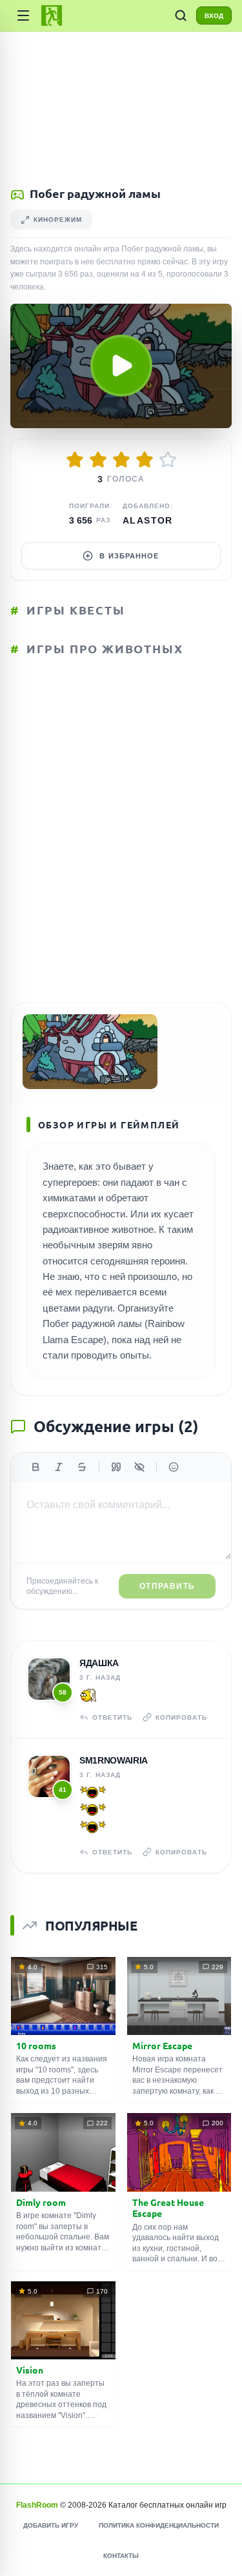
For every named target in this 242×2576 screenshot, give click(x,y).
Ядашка (99, 1663)
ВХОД (214, 16)
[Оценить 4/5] (145, 460)
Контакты (121, 2556)
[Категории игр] (23, 15)
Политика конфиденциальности (159, 2525)
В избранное (129, 556)
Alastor (148, 520)
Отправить (167, 1586)
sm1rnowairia (114, 1760)
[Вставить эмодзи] (174, 1467)
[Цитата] (116, 1467)
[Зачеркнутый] (82, 1467)
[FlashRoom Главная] (52, 15)
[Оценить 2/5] (98, 460)
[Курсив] (59, 1467)
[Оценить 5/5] (168, 460)
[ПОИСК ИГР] (181, 15)
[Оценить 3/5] (121, 460)
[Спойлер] (139, 1467)
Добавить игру (51, 2525)
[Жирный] (35, 1467)
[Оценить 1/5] (75, 460)
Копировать (181, 1717)
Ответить (112, 1717)
